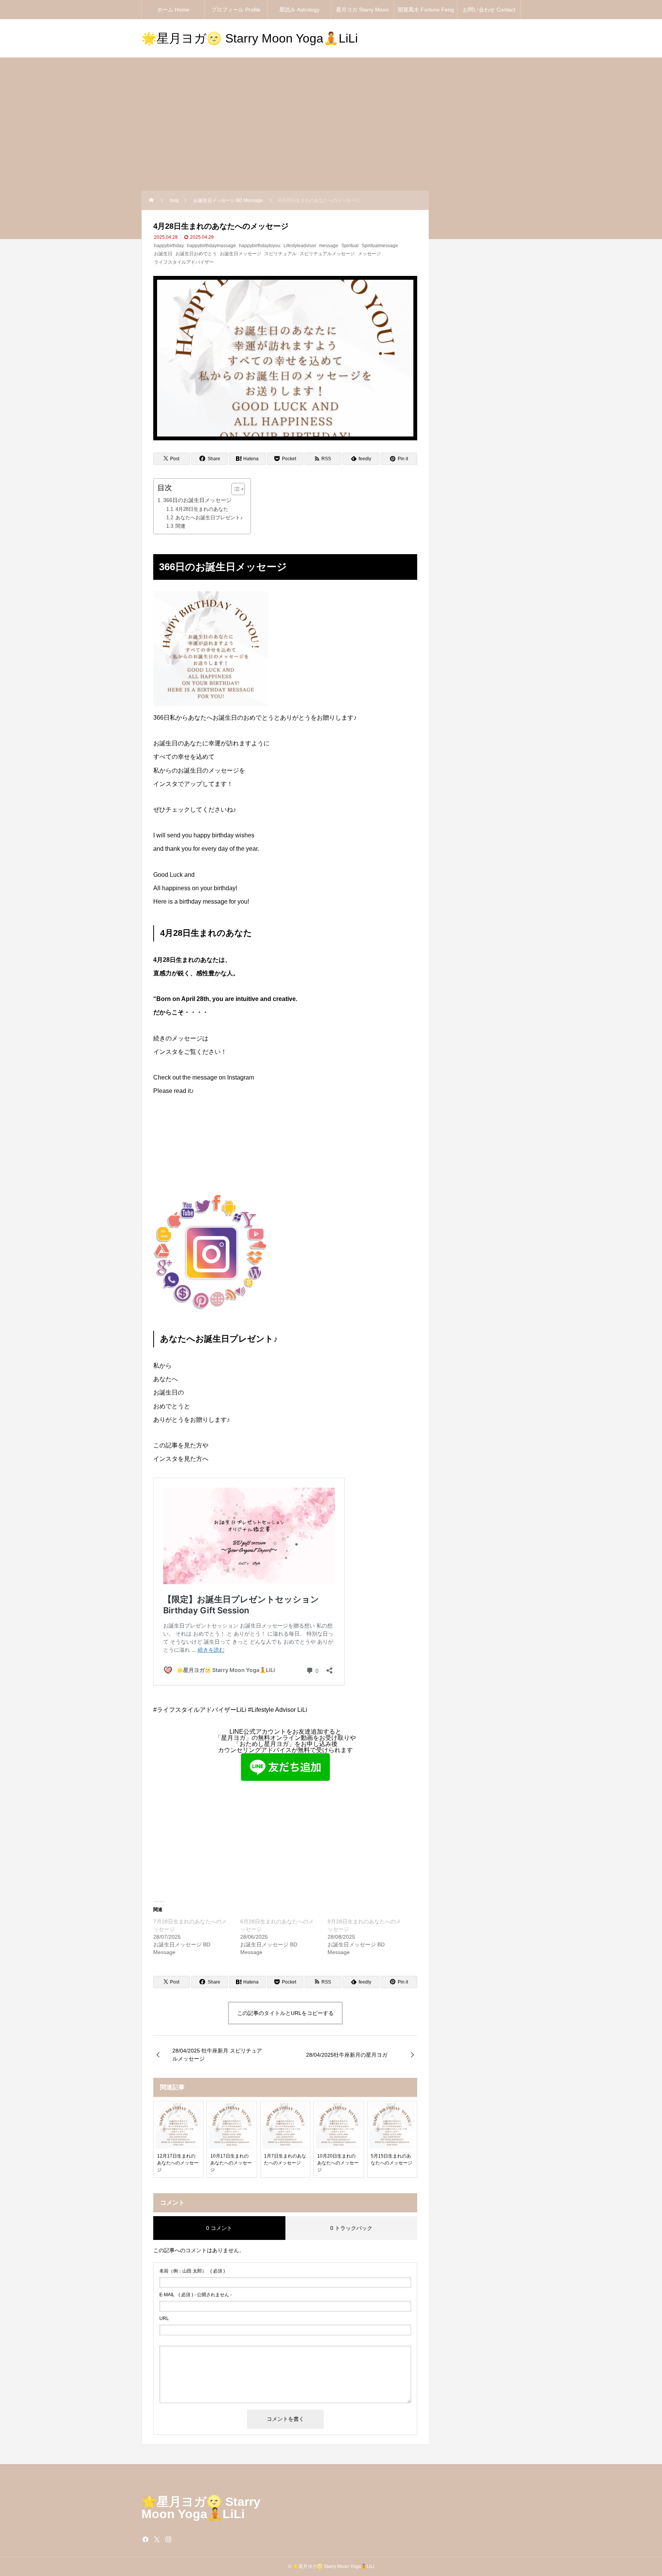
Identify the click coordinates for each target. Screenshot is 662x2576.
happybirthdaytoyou (260, 246)
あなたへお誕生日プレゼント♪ (209, 518)
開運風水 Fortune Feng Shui (426, 13)
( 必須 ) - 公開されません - (196, 2295)
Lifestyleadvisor (300, 246)
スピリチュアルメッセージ (327, 254)
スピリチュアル (280, 254)
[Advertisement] (331, 133)
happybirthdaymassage (211, 246)
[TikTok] (180, 2539)
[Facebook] (145, 2539)
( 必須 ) (192, 2271)
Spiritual (350, 246)
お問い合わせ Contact (489, 10)
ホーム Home (173, 10)
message (329, 246)
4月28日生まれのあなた (202, 509)
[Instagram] (168, 2539)
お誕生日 (163, 254)
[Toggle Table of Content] (234, 489)
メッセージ (369, 254)
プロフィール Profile (236, 10)
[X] (157, 2539)
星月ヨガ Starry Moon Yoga (362, 13)
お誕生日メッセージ (241, 254)
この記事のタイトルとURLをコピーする (285, 2013)
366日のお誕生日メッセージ (197, 500)
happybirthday (169, 246)
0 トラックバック (351, 2228)
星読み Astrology (299, 10)
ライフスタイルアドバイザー (184, 262)
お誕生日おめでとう (196, 254)
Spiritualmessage (380, 246)
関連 (180, 526)
